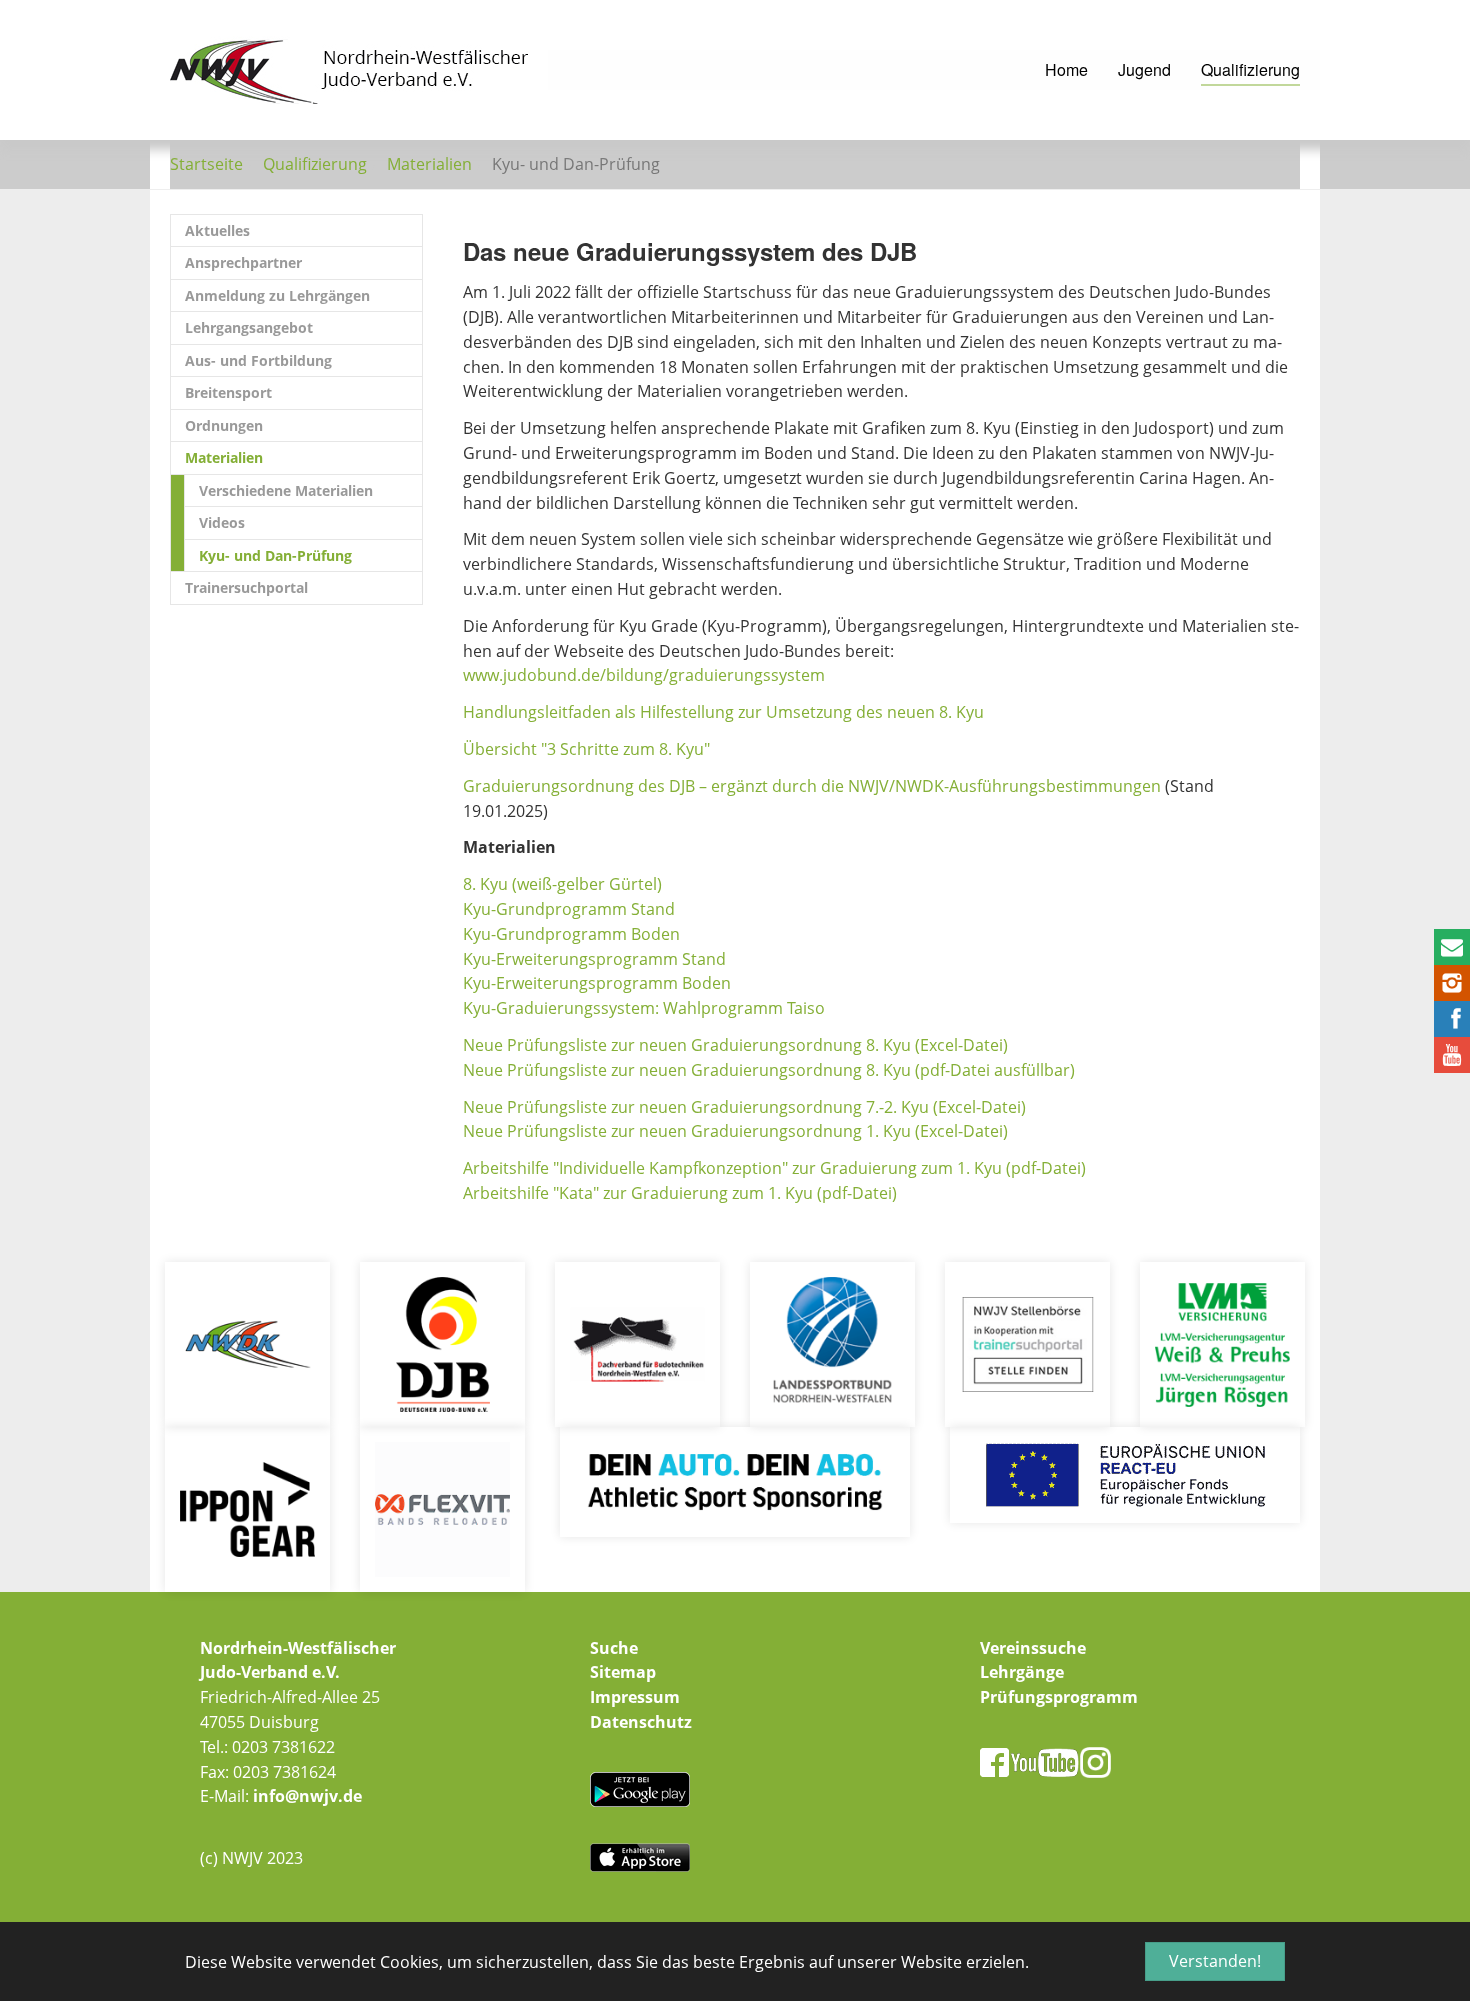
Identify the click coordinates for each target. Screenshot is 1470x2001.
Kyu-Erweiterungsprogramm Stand (594, 959)
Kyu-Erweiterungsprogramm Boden (597, 983)
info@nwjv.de (307, 1796)
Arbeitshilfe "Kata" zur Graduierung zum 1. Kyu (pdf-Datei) (680, 1193)
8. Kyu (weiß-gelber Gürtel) (562, 884)
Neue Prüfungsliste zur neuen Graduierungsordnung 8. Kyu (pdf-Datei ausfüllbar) (769, 1070)
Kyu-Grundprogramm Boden (571, 934)
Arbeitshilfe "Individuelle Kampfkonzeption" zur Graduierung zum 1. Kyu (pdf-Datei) (774, 1168)
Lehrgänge (1022, 1672)
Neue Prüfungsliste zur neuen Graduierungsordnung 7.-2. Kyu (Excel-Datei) (744, 1107)
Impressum (635, 1697)
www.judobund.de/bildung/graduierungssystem (644, 675)
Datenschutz (641, 1722)
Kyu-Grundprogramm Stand (569, 909)
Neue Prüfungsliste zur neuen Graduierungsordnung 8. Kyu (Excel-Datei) (735, 1045)
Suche (614, 1648)
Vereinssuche (1033, 1648)
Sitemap (623, 1672)
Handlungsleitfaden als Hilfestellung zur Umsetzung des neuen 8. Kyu (723, 712)
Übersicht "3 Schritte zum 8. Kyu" (586, 749)
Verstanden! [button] (1215, 1961)
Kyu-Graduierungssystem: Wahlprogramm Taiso (644, 1008)
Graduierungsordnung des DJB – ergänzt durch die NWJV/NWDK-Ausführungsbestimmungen (812, 786)
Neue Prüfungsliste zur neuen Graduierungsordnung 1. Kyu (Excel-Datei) (735, 1131)
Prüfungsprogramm (1059, 1697)
